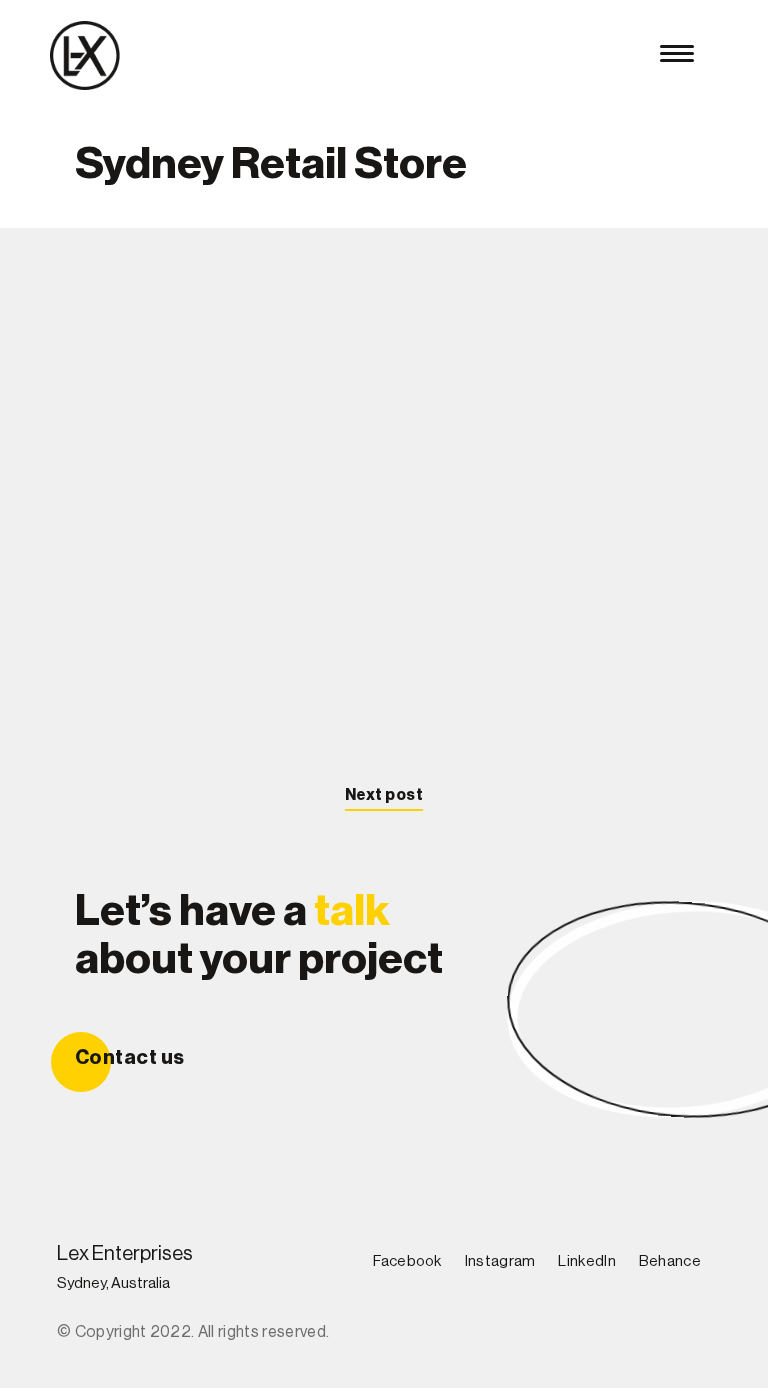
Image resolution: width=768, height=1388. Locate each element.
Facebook (407, 1261)
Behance (670, 1261)
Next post (384, 795)
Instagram (500, 1261)
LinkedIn (586, 1261)
